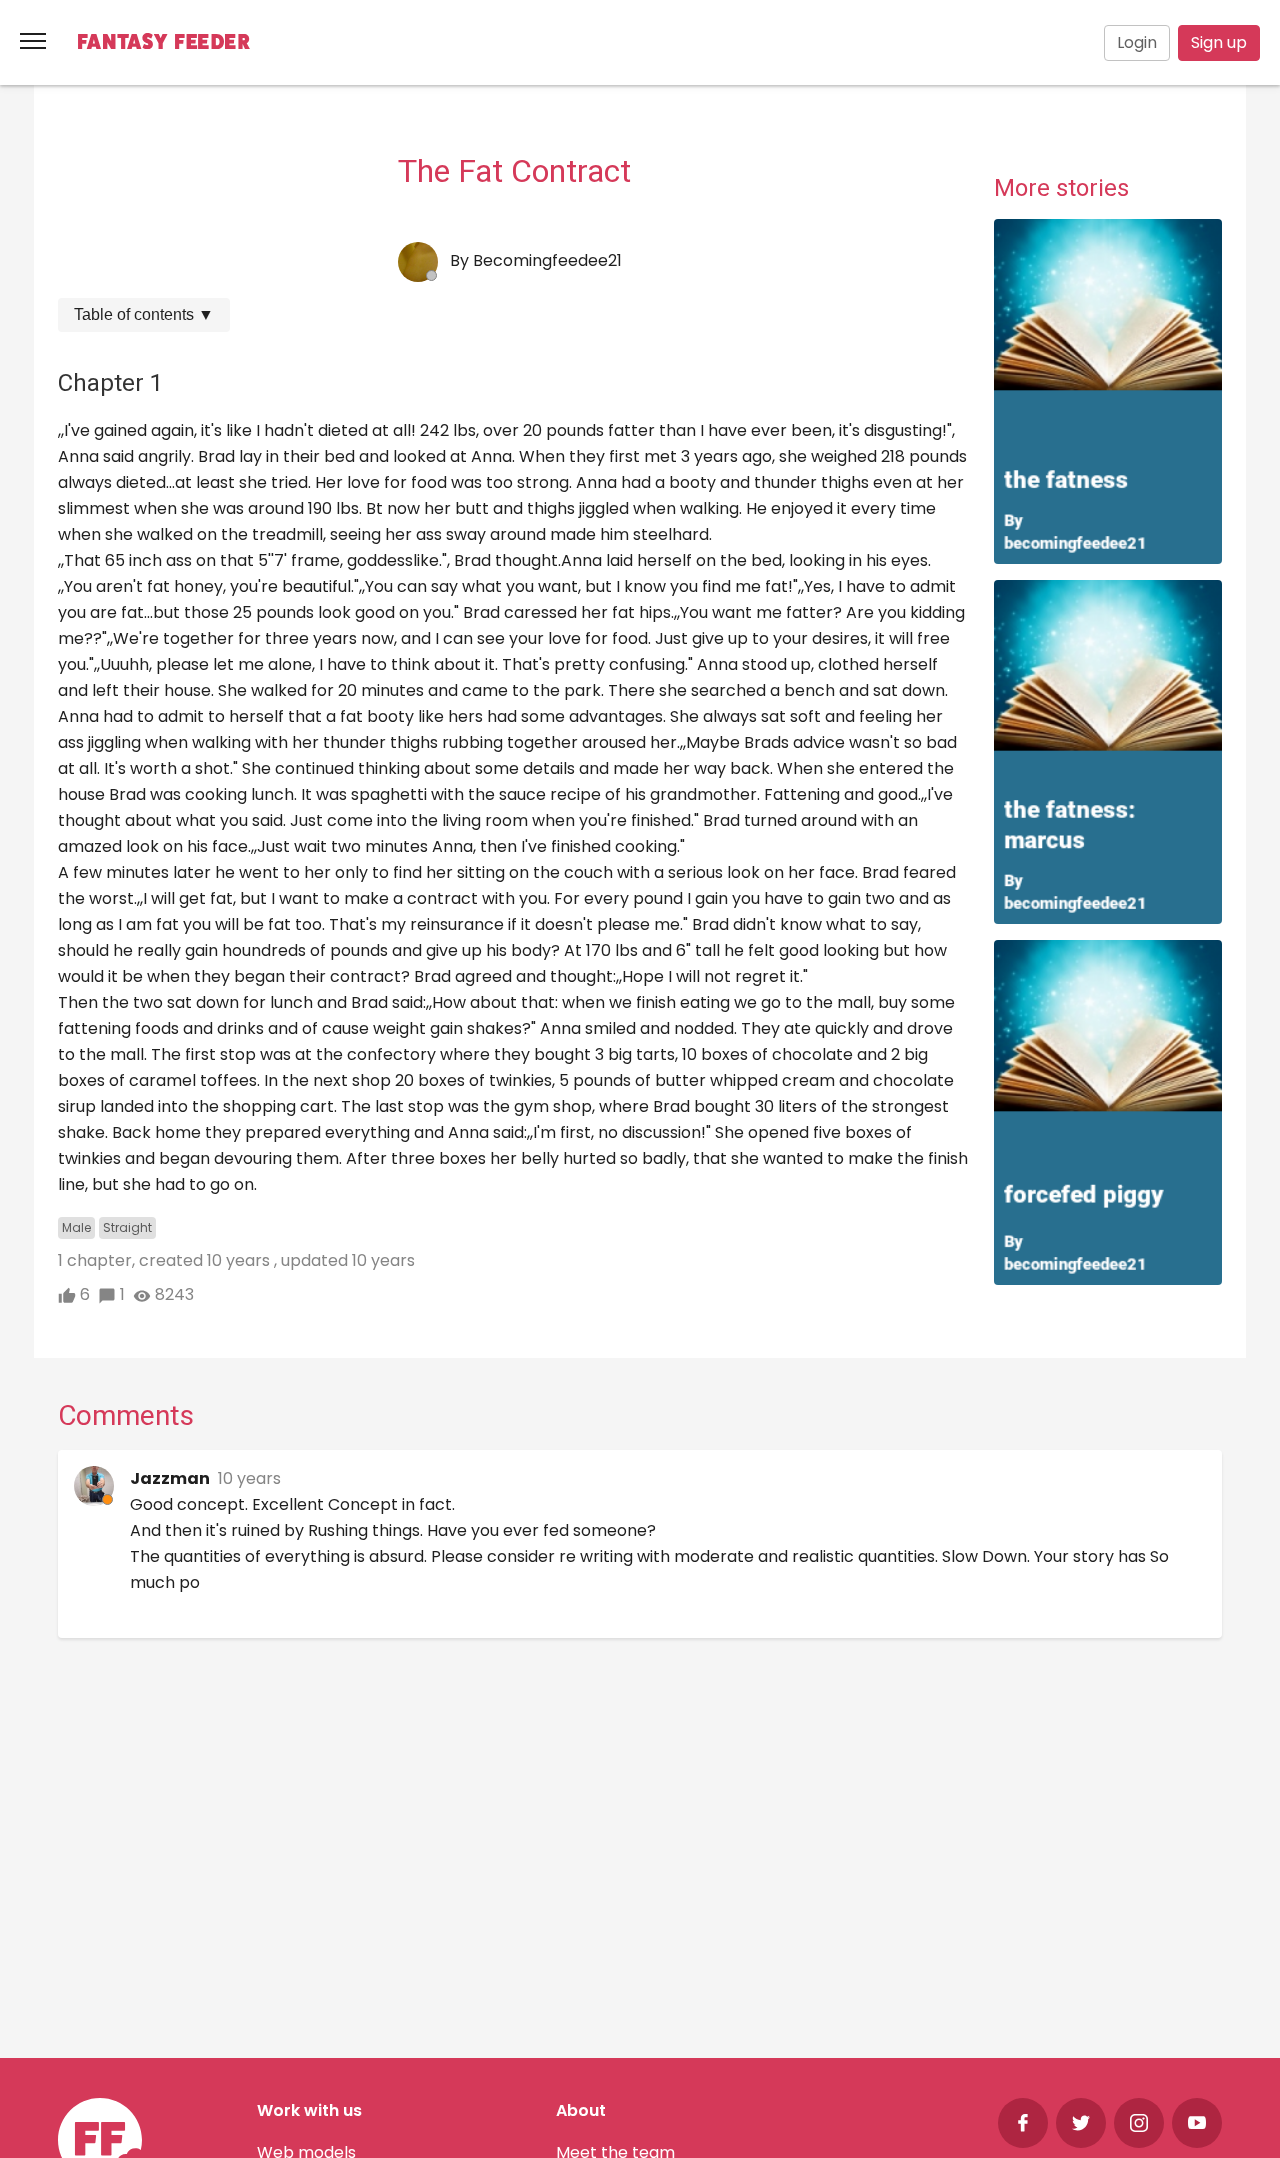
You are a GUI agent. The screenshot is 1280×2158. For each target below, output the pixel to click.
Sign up (1219, 42)
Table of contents (144, 314)
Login (1137, 42)
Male (76, 1227)
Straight (127, 1227)
